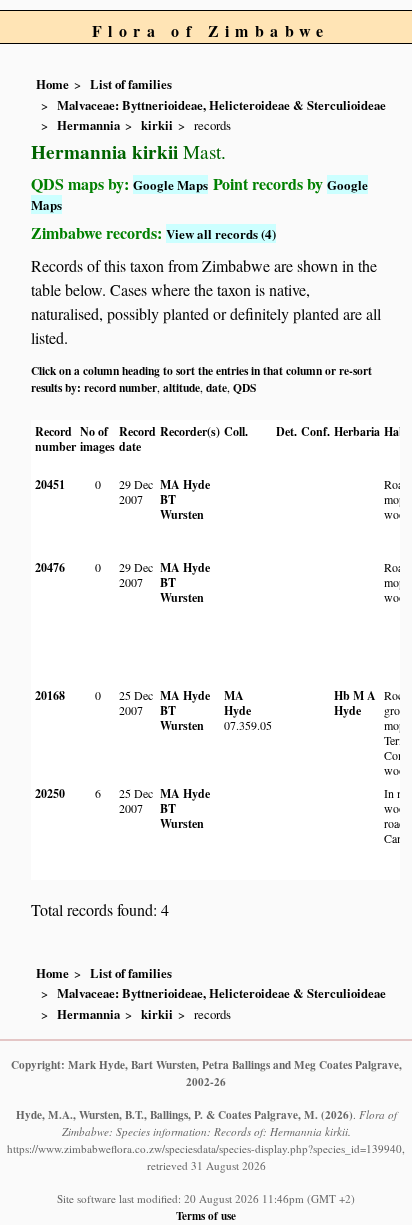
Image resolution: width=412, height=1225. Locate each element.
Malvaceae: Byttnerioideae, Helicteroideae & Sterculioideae (221, 105)
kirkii (157, 125)
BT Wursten (182, 507)
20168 (50, 695)
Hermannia (88, 125)
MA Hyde (185, 484)
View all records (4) (221, 233)
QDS (244, 387)
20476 (50, 567)
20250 (50, 793)
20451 (50, 484)
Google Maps (170, 184)
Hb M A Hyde (355, 703)
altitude (181, 387)
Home (52, 84)
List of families (131, 84)
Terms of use (206, 1215)
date (216, 387)
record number (120, 387)
